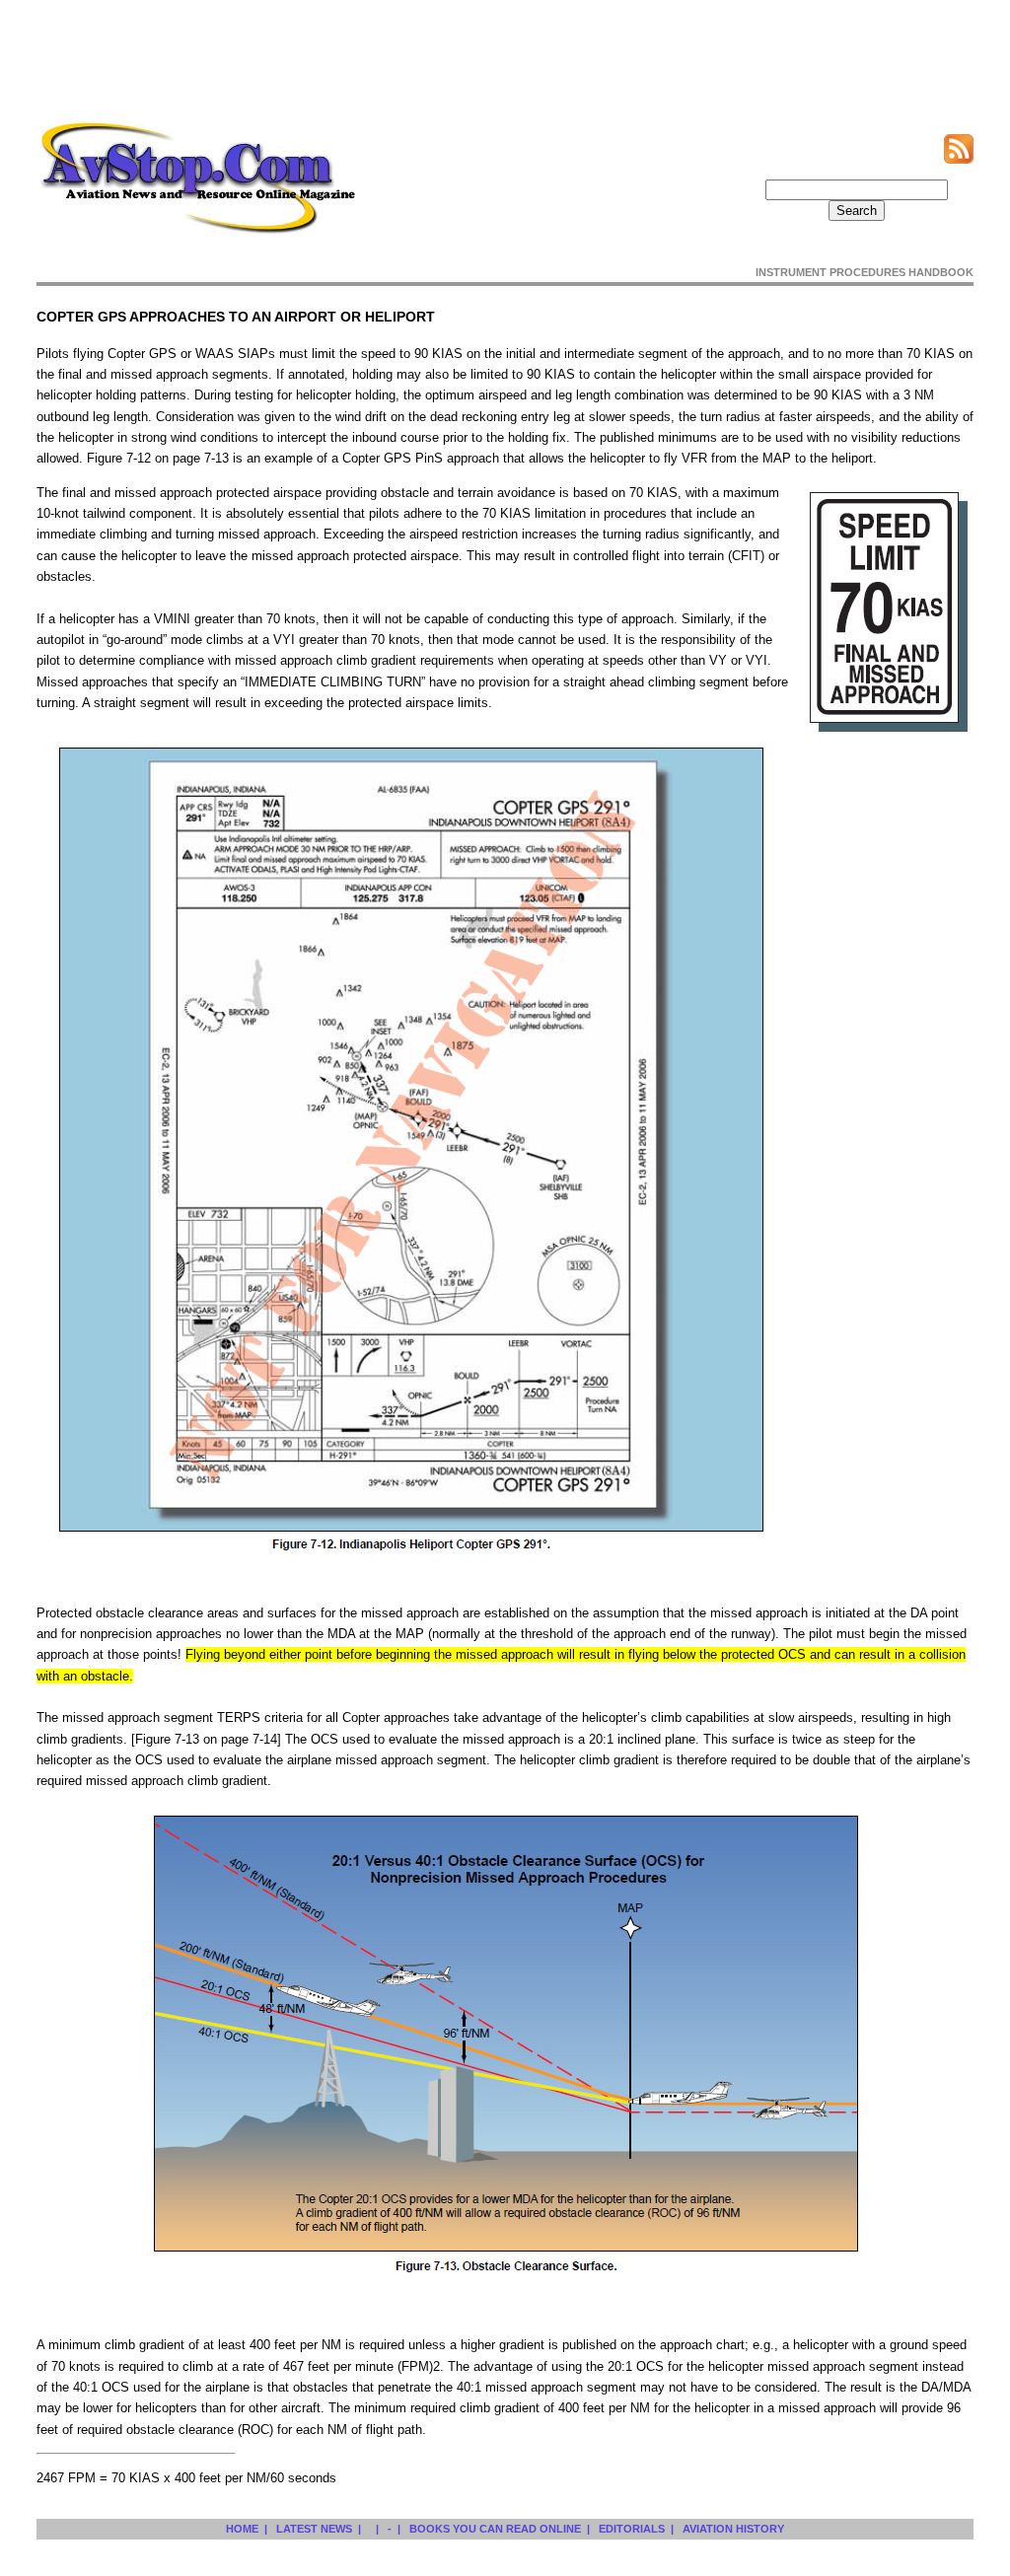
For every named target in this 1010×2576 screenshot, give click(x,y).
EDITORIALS (632, 2529)
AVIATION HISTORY (733, 2529)
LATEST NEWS (314, 2529)
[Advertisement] (505, 52)
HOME (242, 2529)
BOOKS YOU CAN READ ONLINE (495, 2529)
